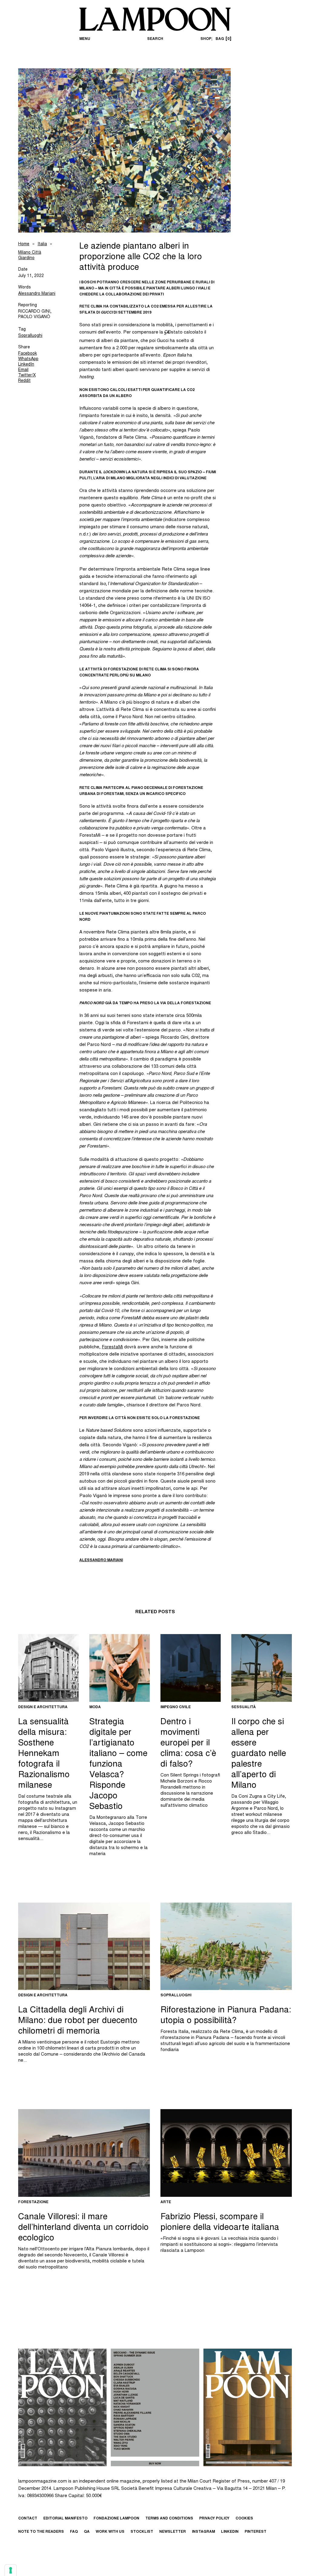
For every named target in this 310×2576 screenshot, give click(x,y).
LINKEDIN (230, 2532)
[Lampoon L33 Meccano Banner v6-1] (155, 2408)
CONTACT (28, 2519)
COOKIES (244, 2519)
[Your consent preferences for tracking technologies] (11, 2570)
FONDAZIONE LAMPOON (116, 2519)
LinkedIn (26, 365)
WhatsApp (28, 359)
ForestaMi (112, 1347)
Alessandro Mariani (37, 294)
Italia (42, 244)
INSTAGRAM (203, 2532)
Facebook (28, 354)
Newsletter (173, 2532)
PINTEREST (256, 2532)
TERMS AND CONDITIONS (169, 2519)
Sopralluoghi (30, 336)
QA (87, 2532)
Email (23, 370)
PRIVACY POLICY (214, 2519)
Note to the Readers (41, 2532)
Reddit (24, 381)
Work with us (110, 2532)
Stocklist (142, 2532)
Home (24, 244)
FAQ (74, 2532)
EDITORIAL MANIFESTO (65, 2519)
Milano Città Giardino (30, 256)
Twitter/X (27, 376)
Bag (223, 39)
